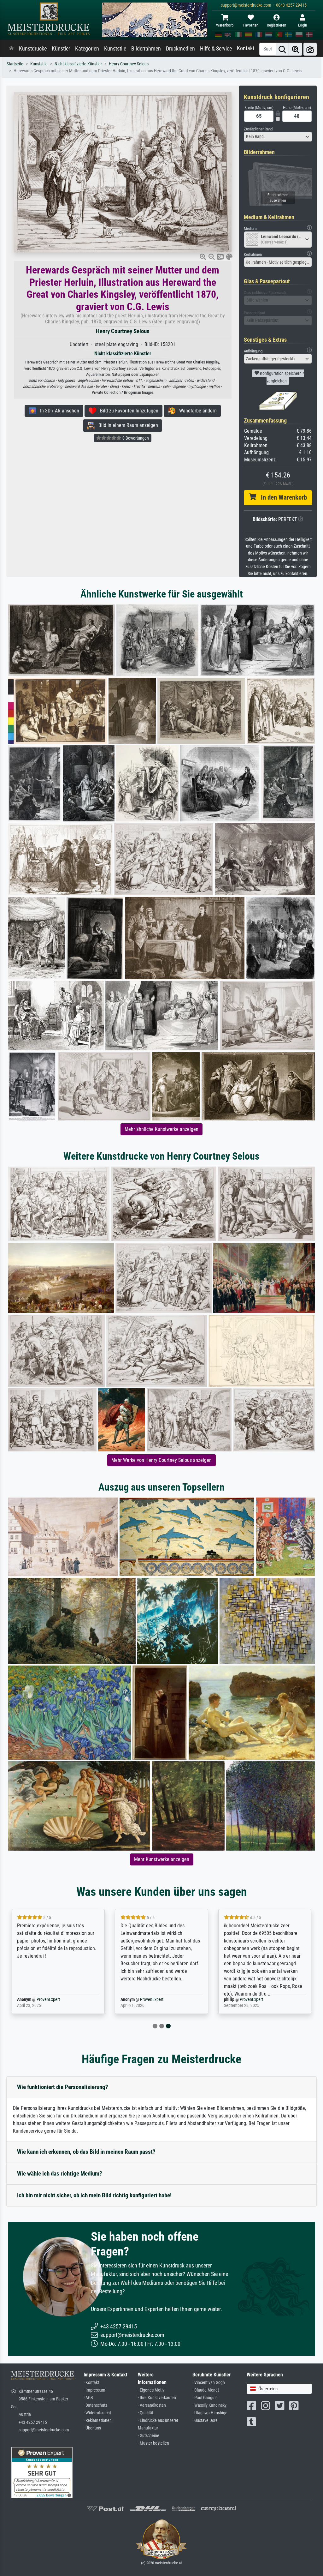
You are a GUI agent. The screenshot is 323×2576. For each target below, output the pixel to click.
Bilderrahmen (146, 49)
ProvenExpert (48, 2000)
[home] (11, 49)
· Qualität (146, 2413)
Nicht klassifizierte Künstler (78, 64)
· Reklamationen (98, 2420)
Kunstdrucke (33, 49)
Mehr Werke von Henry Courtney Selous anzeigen (161, 1460)
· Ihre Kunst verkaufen (157, 2398)
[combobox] (278, 137)
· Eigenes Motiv (151, 2390)
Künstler (61, 49)
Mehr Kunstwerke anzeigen (162, 1859)
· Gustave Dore (205, 2420)
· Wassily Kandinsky (209, 2405)
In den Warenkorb (282, 497)
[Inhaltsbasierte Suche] (296, 49)
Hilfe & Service (216, 49)
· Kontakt (91, 2383)
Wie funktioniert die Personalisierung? (63, 2087)
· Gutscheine (149, 2436)
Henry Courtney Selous (129, 64)
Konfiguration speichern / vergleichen (282, 377)
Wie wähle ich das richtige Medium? (60, 2174)
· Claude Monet (206, 2390)
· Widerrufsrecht (97, 2413)
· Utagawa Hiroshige (210, 2413)
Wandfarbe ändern (196, 411)
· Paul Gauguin (205, 2398)
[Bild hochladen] (310, 49)
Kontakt (246, 48)
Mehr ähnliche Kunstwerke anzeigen (161, 1129)
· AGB (88, 2398)
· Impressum (94, 2390)
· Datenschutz (95, 2405)
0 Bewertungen (135, 438)
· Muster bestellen (153, 2443)
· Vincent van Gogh (209, 2383)
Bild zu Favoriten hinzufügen (127, 411)
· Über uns (92, 2428)
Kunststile (115, 49)
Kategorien (87, 49)
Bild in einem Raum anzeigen (126, 425)
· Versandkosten (152, 2405)
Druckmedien (180, 49)
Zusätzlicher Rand (258, 129)
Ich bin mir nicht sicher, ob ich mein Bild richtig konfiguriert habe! (94, 2195)
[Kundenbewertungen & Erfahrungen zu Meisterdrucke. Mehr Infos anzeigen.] (42, 2472)
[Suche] (282, 49)
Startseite (15, 64)
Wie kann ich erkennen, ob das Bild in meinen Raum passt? (86, 2152)
